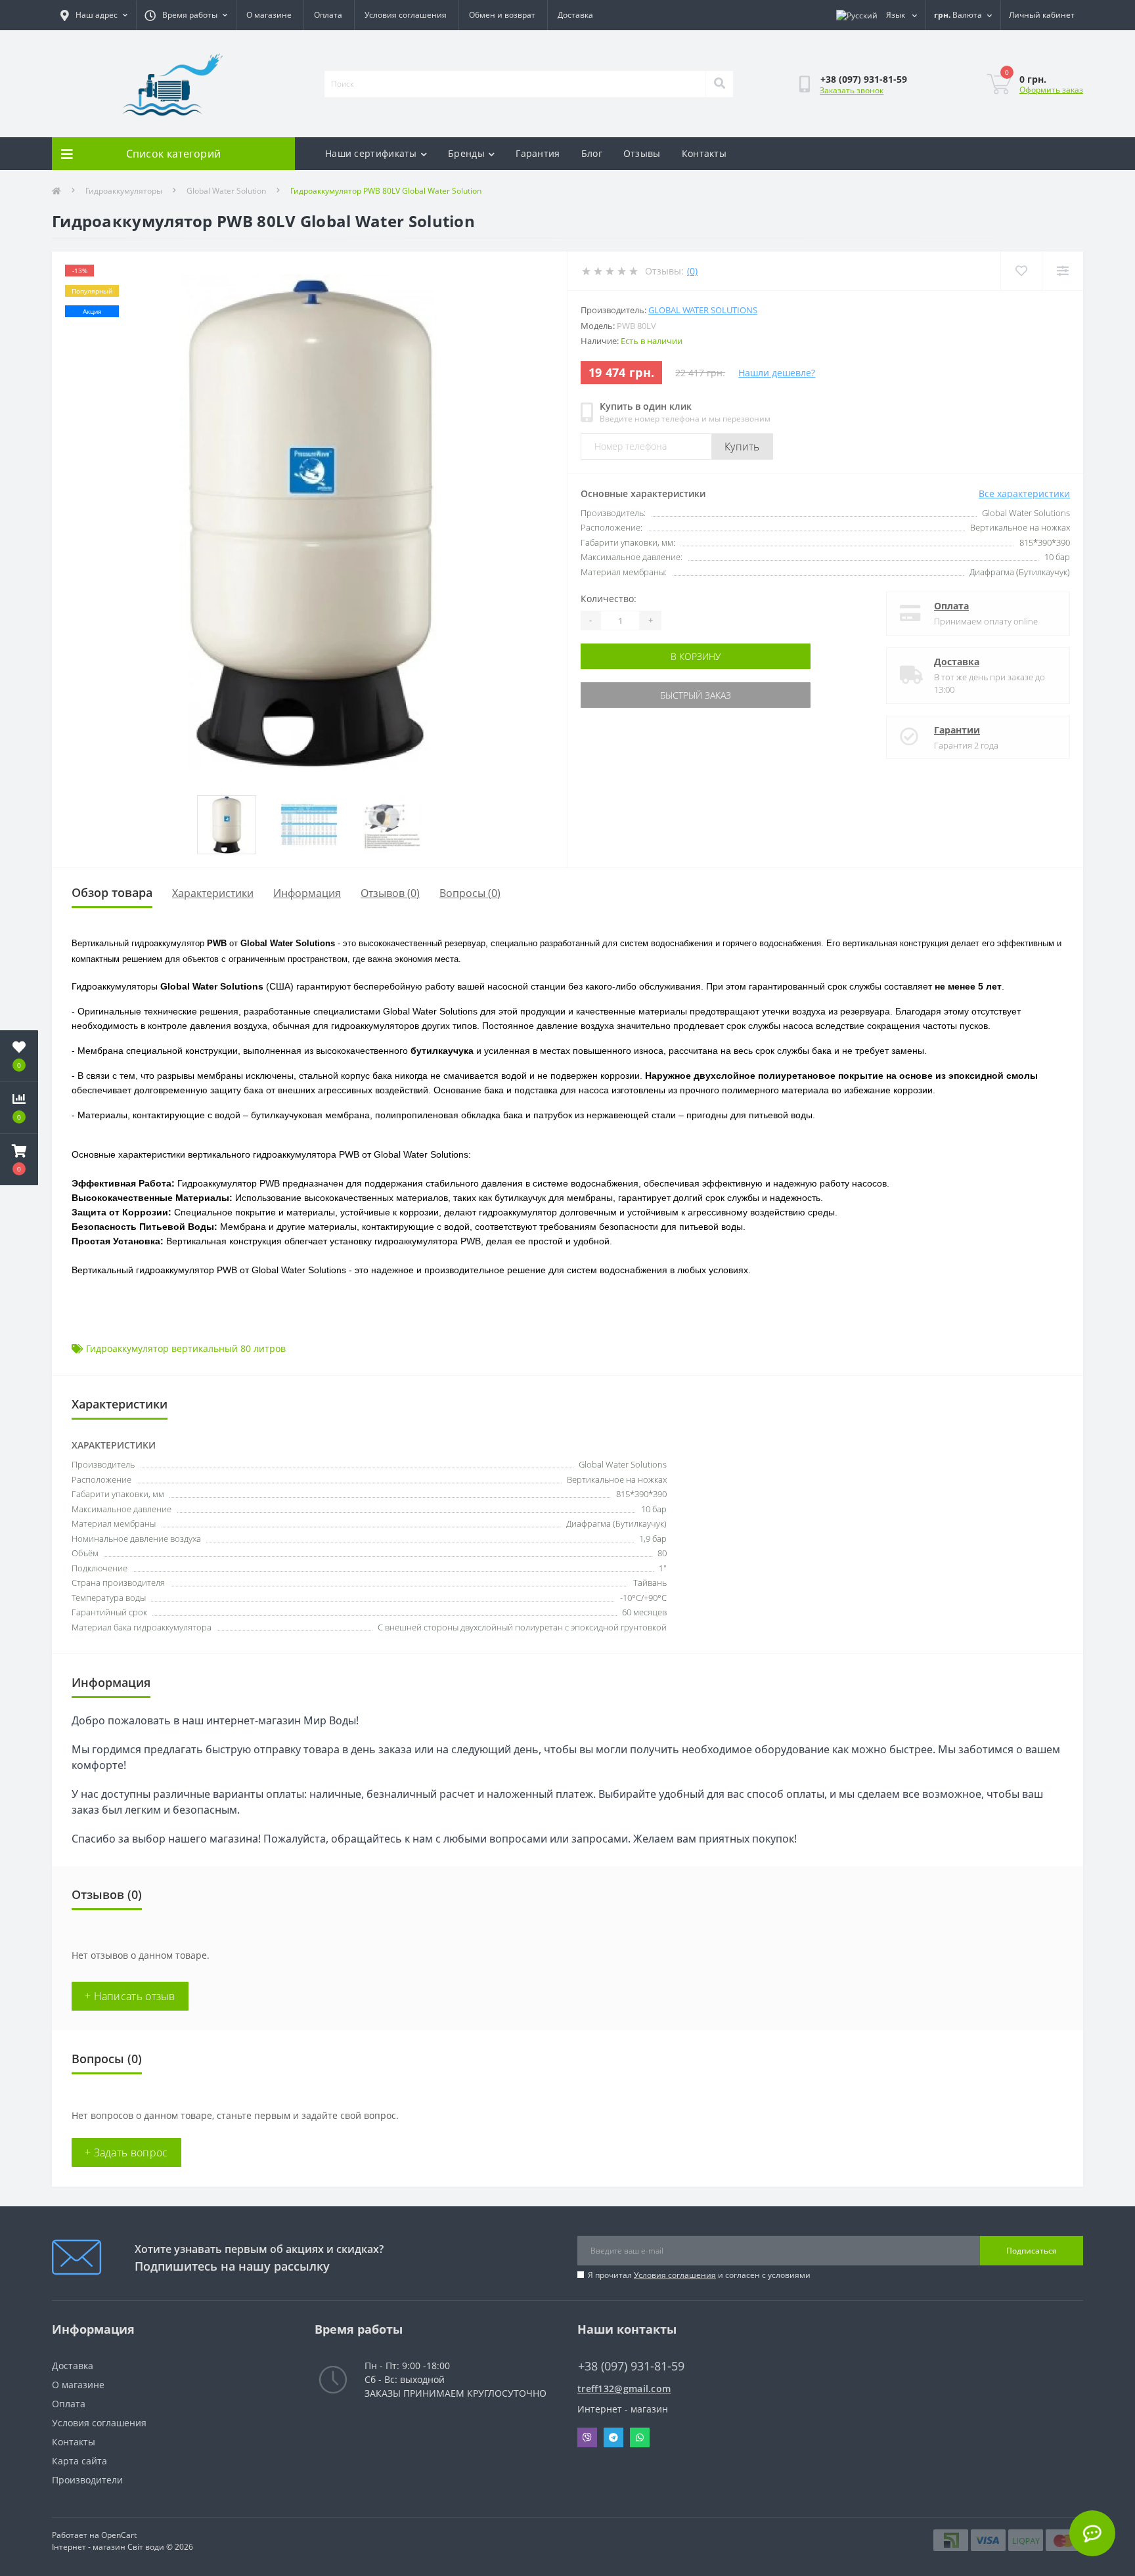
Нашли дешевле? (777, 373)
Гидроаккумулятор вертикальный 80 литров (186, 1348)
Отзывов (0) (390, 893)
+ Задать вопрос (126, 2152)
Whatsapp (640, 2437)
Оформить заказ (1051, 90)
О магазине (269, 15)
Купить (742, 447)
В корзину (696, 656)
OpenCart (119, 2535)
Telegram (613, 2437)
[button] (19, 1160)
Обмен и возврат (502, 15)
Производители (87, 2480)
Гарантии (957, 730)
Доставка (575, 15)
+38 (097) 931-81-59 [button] (631, 2366)
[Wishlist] (1021, 271)
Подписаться (1032, 2251)
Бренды (466, 153)
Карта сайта (79, 2461)
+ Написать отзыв (130, 1996)
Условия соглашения (406, 15)
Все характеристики (1024, 493)
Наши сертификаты (371, 153)
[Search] (719, 84)
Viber (587, 2437)
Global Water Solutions (703, 310)
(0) (692, 271)
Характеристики (213, 893)
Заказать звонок (852, 90)
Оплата (328, 15)
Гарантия (538, 153)
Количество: (609, 599)
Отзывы (642, 153)
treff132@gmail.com (624, 2389)
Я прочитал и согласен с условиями (699, 2275)
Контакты (704, 153)
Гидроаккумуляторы (124, 191)
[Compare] (1062, 271)
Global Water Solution (226, 191)
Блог (592, 153)
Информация (307, 893)
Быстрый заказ (696, 695)
